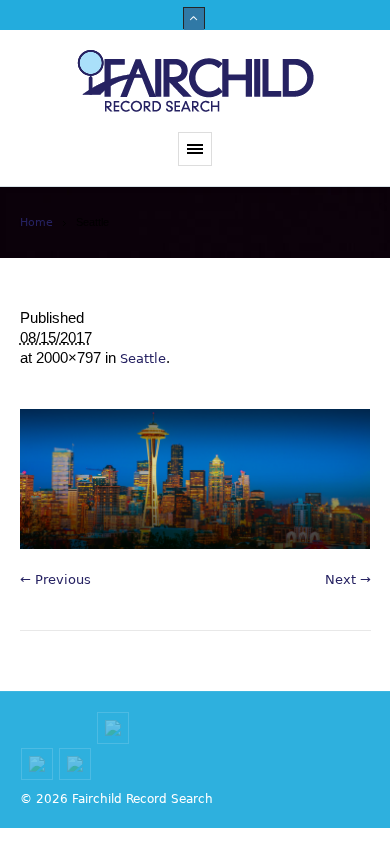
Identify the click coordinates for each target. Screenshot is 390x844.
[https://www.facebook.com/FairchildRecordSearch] (37, 764)
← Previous (55, 579)
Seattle (143, 358)
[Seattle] (195, 479)
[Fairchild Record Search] (195, 81)
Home (36, 222)
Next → (348, 579)
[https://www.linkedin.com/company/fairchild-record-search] (113, 728)
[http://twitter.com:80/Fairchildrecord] (75, 764)
